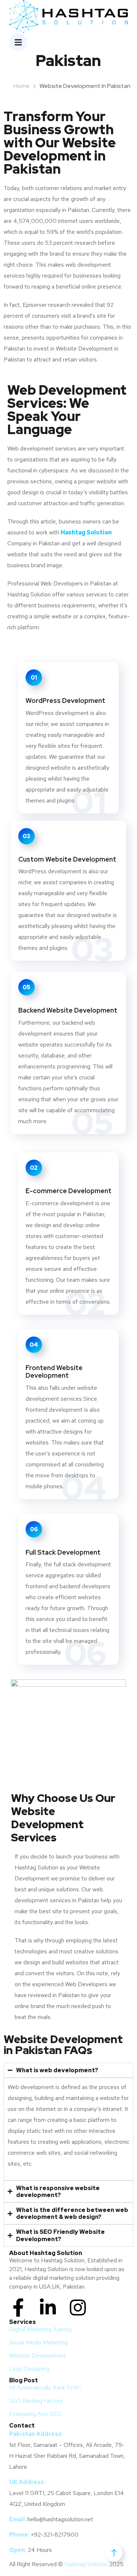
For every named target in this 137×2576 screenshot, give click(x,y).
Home (22, 86)
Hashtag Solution (86, 2564)
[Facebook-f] (18, 2308)
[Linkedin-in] (48, 2308)
